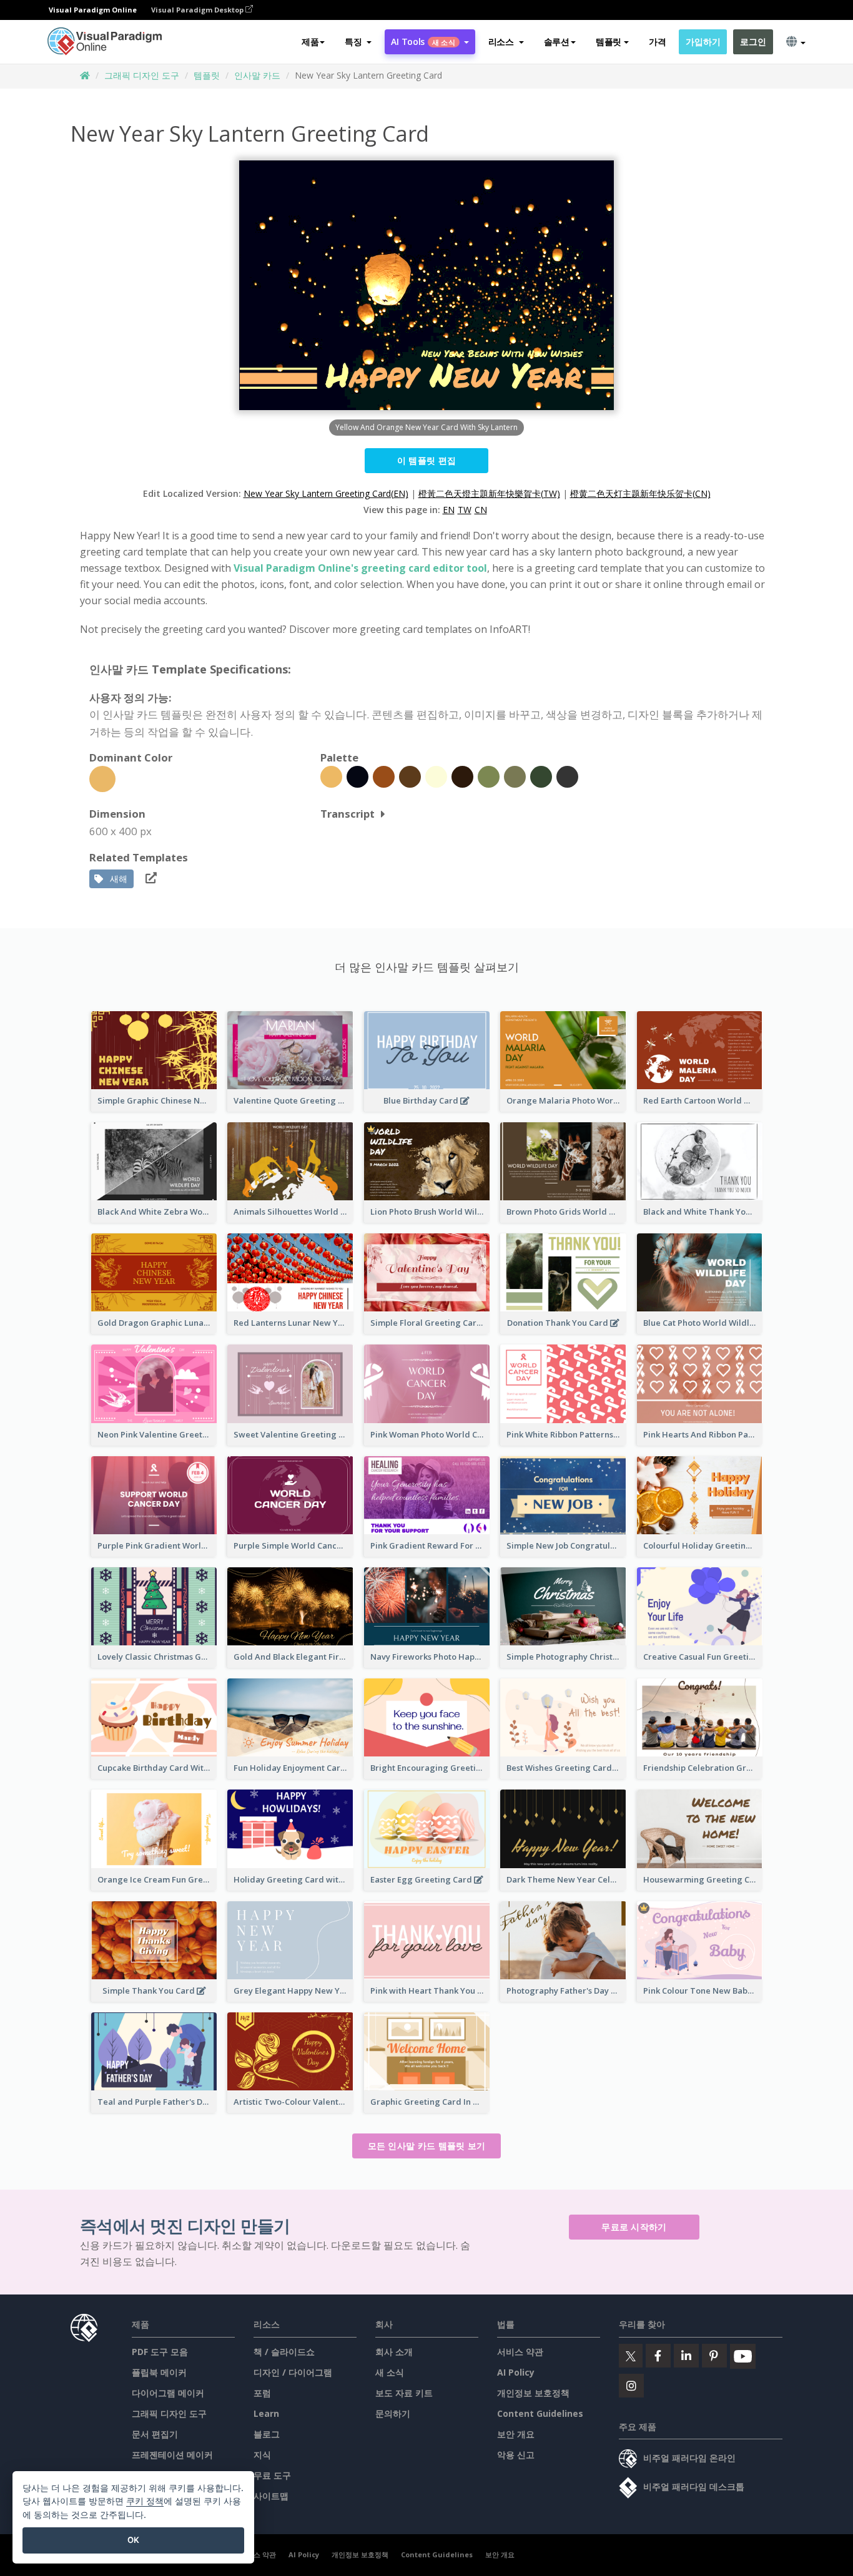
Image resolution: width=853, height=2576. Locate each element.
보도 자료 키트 (404, 2393)
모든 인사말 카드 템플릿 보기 (427, 2146)
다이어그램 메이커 (168, 2393)
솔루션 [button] (557, 42)
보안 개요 (516, 2434)
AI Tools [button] (423, 42)
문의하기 (393, 2413)
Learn (266, 2413)
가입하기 (703, 42)
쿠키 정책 (145, 2501)
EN (449, 510)
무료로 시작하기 (634, 2227)
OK (133, 2540)
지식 (262, 2455)
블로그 (267, 2434)
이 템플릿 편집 (426, 460)
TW (465, 510)
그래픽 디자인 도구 (142, 75)
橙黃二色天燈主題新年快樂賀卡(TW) (489, 493)
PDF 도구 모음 (160, 2352)
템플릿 (207, 75)
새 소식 (390, 2372)
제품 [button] (310, 42)
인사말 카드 (257, 75)
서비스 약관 (520, 2352)
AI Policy (516, 2372)
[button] (358, 42)
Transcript (348, 814)
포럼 (262, 2393)
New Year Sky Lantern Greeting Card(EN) (326, 493)
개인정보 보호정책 (533, 2393)
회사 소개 (394, 2352)
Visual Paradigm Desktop (198, 10)
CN (481, 510)
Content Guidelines (540, 2413)
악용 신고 (516, 2455)
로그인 (753, 42)
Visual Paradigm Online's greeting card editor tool (360, 568)
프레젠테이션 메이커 (172, 2455)
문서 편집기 (155, 2434)
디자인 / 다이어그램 (293, 2372)
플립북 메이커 (159, 2372)
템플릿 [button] (609, 42)
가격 (657, 42)
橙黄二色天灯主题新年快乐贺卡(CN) (640, 493)
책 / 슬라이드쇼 (284, 2352)
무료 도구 (272, 2475)
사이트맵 (271, 2496)
